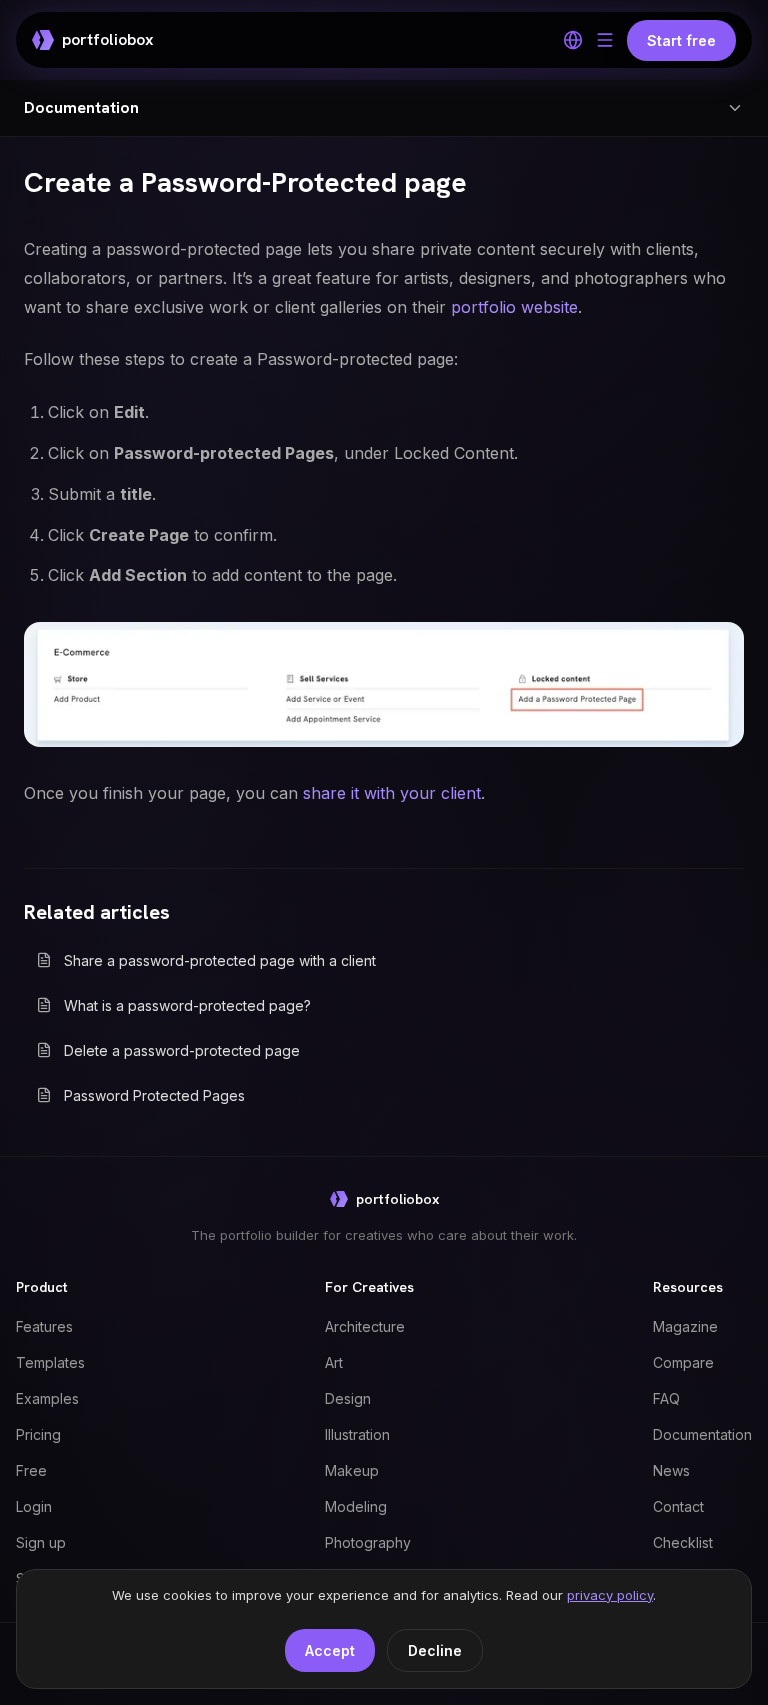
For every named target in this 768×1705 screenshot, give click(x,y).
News (671, 1470)
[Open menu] (605, 40)
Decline (435, 1650)
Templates (50, 1362)
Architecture (365, 1326)
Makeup (352, 1470)
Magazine (685, 1326)
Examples (47, 1398)
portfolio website (514, 307)
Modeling (356, 1506)
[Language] (573, 40)
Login (34, 1506)
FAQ (666, 1398)
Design (348, 1398)
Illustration (357, 1434)
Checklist (683, 1542)
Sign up (41, 1542)
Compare (683, 1362)
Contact (678, 1506)
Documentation (702, 1434)
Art (334, 1362)
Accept (330, 1650)
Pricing (38, 1434)
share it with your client (392, 793)
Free (31, 1470)
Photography (368, 1542)
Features (44, 1326)
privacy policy (610, 1595)
